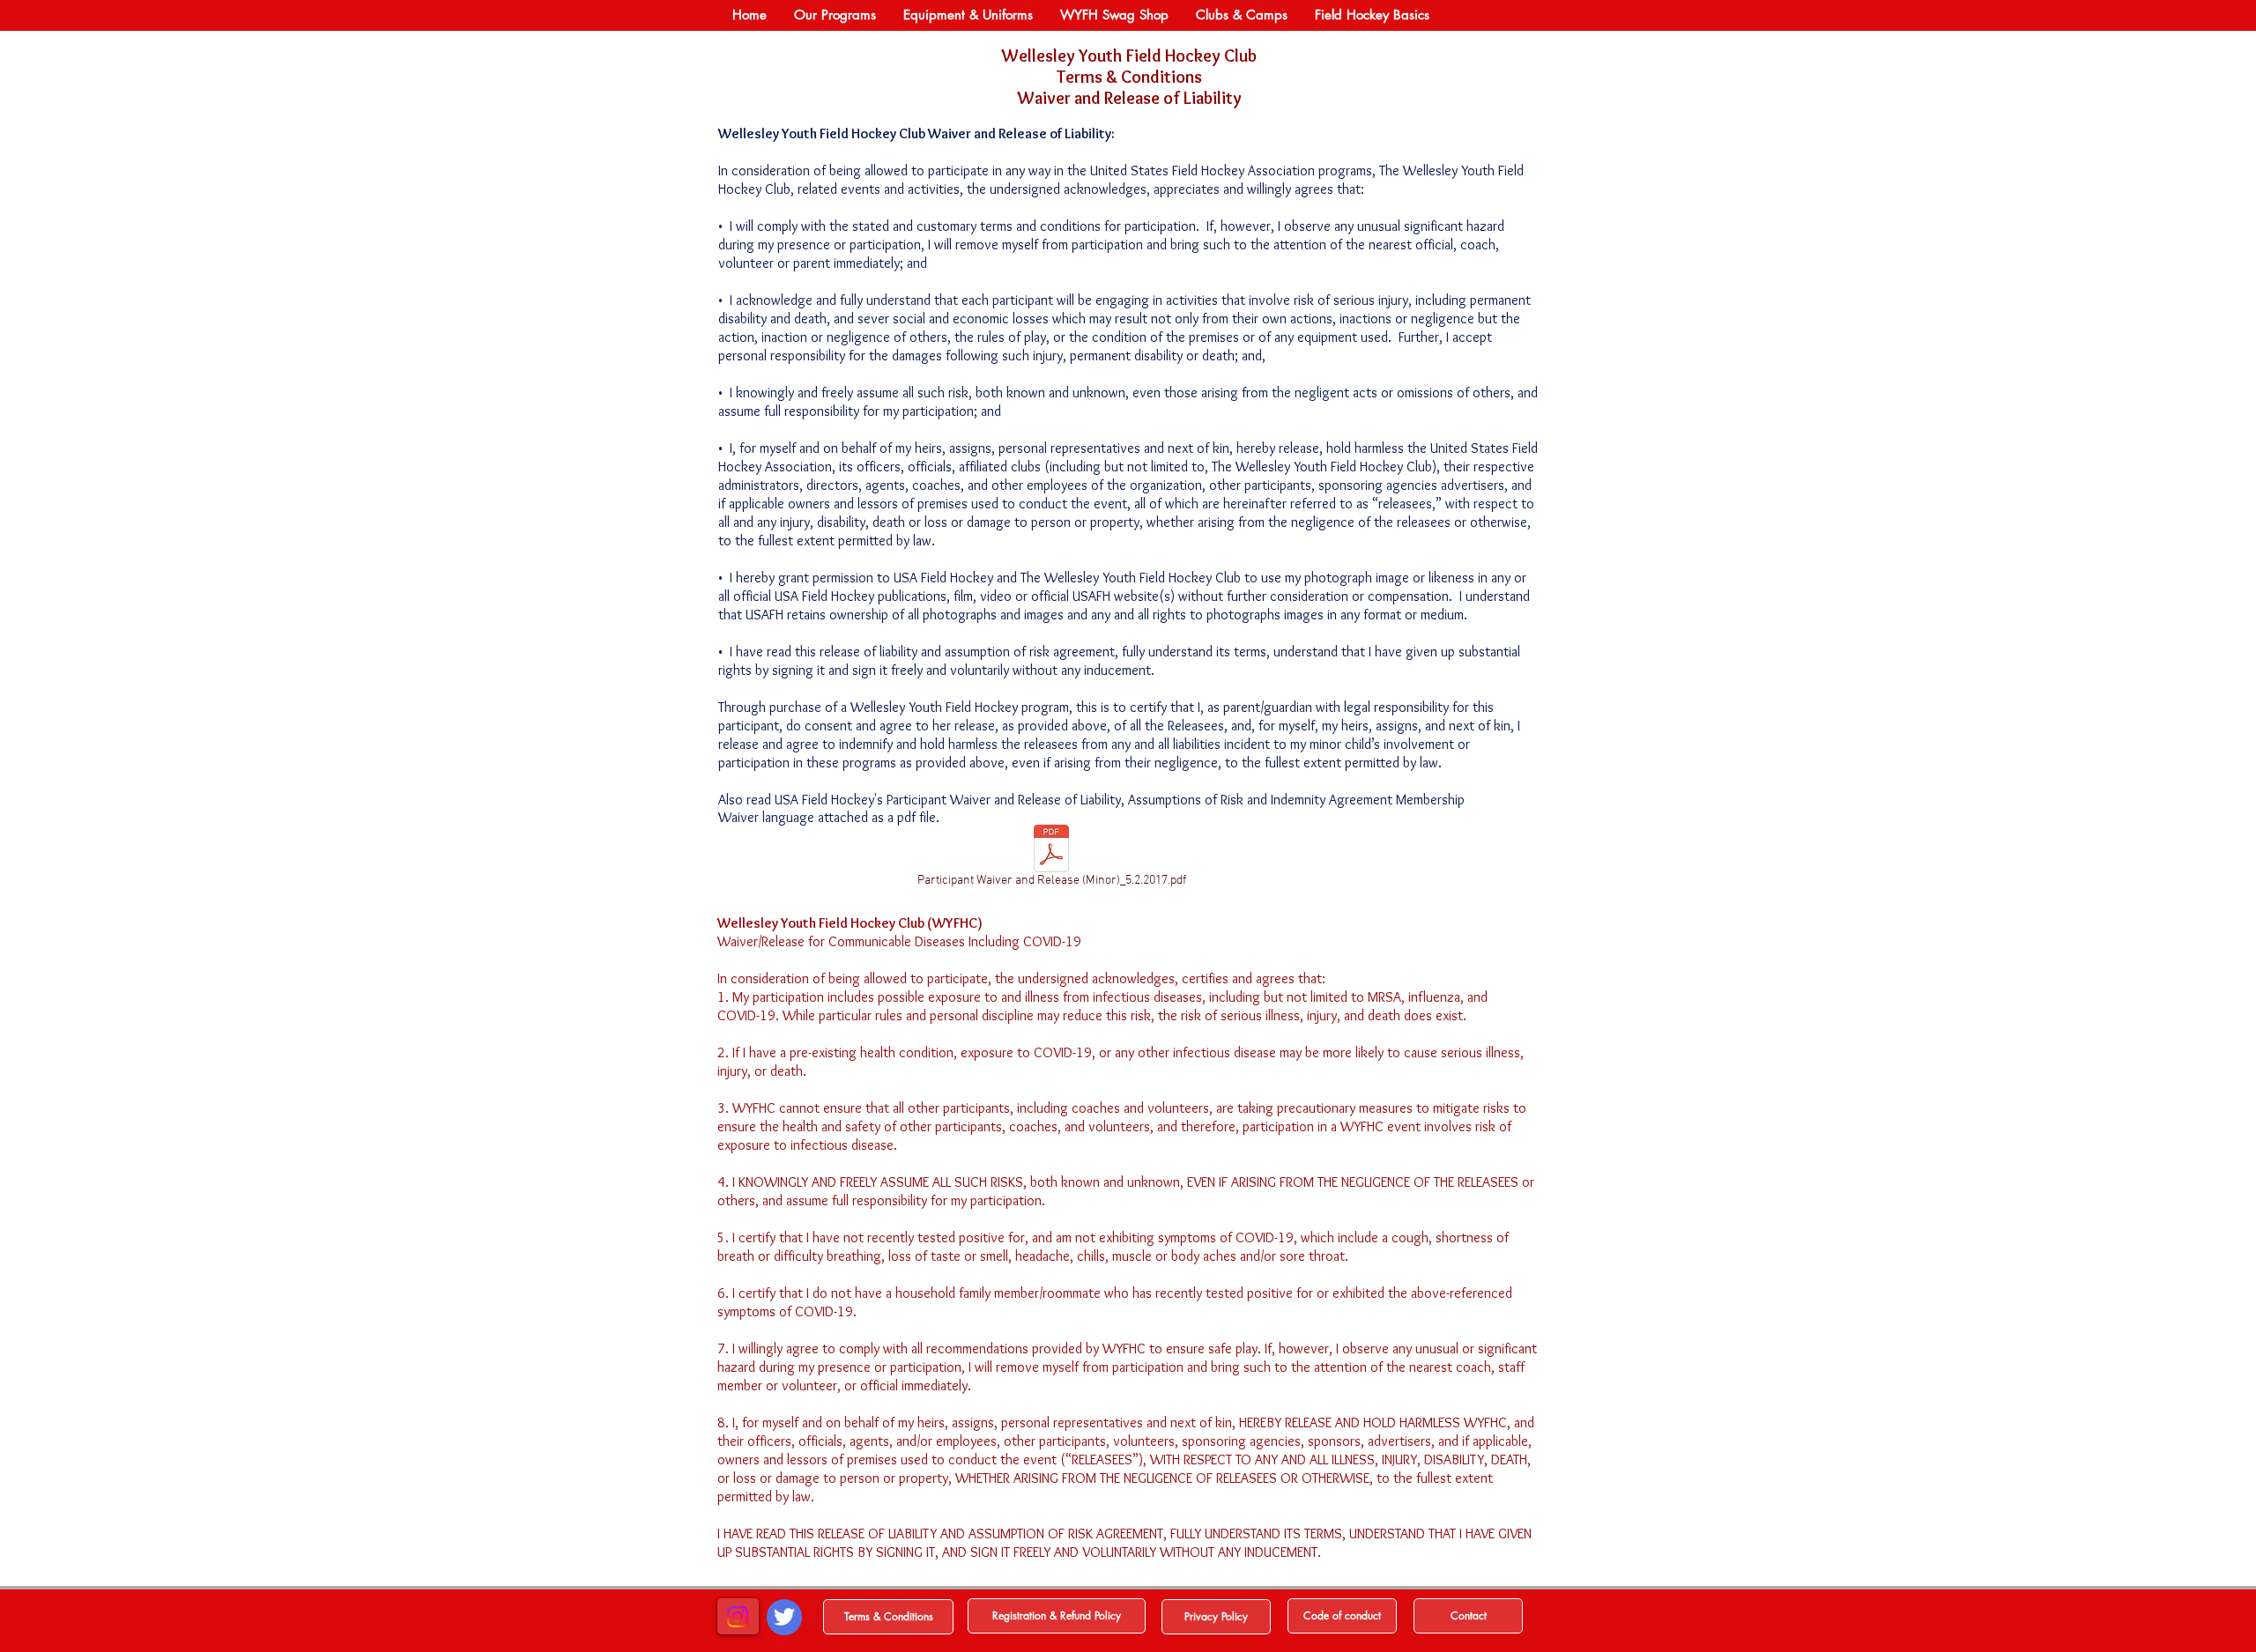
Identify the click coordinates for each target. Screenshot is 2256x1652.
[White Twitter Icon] (784, 1617)
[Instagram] (738, 1617)
